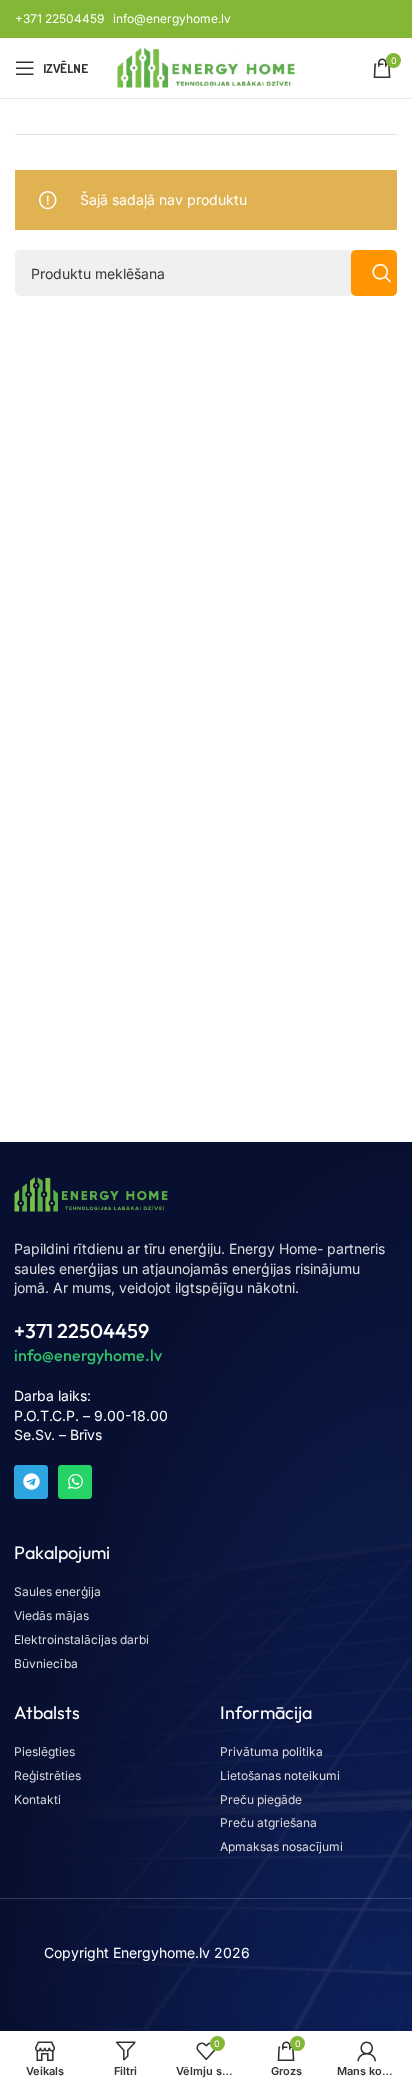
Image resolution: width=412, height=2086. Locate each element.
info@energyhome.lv (172, 18)
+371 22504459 (59, 18)
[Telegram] (31, 1482)
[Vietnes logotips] (206, 66)
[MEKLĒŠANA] (374, 273)
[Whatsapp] (75, 1482)
